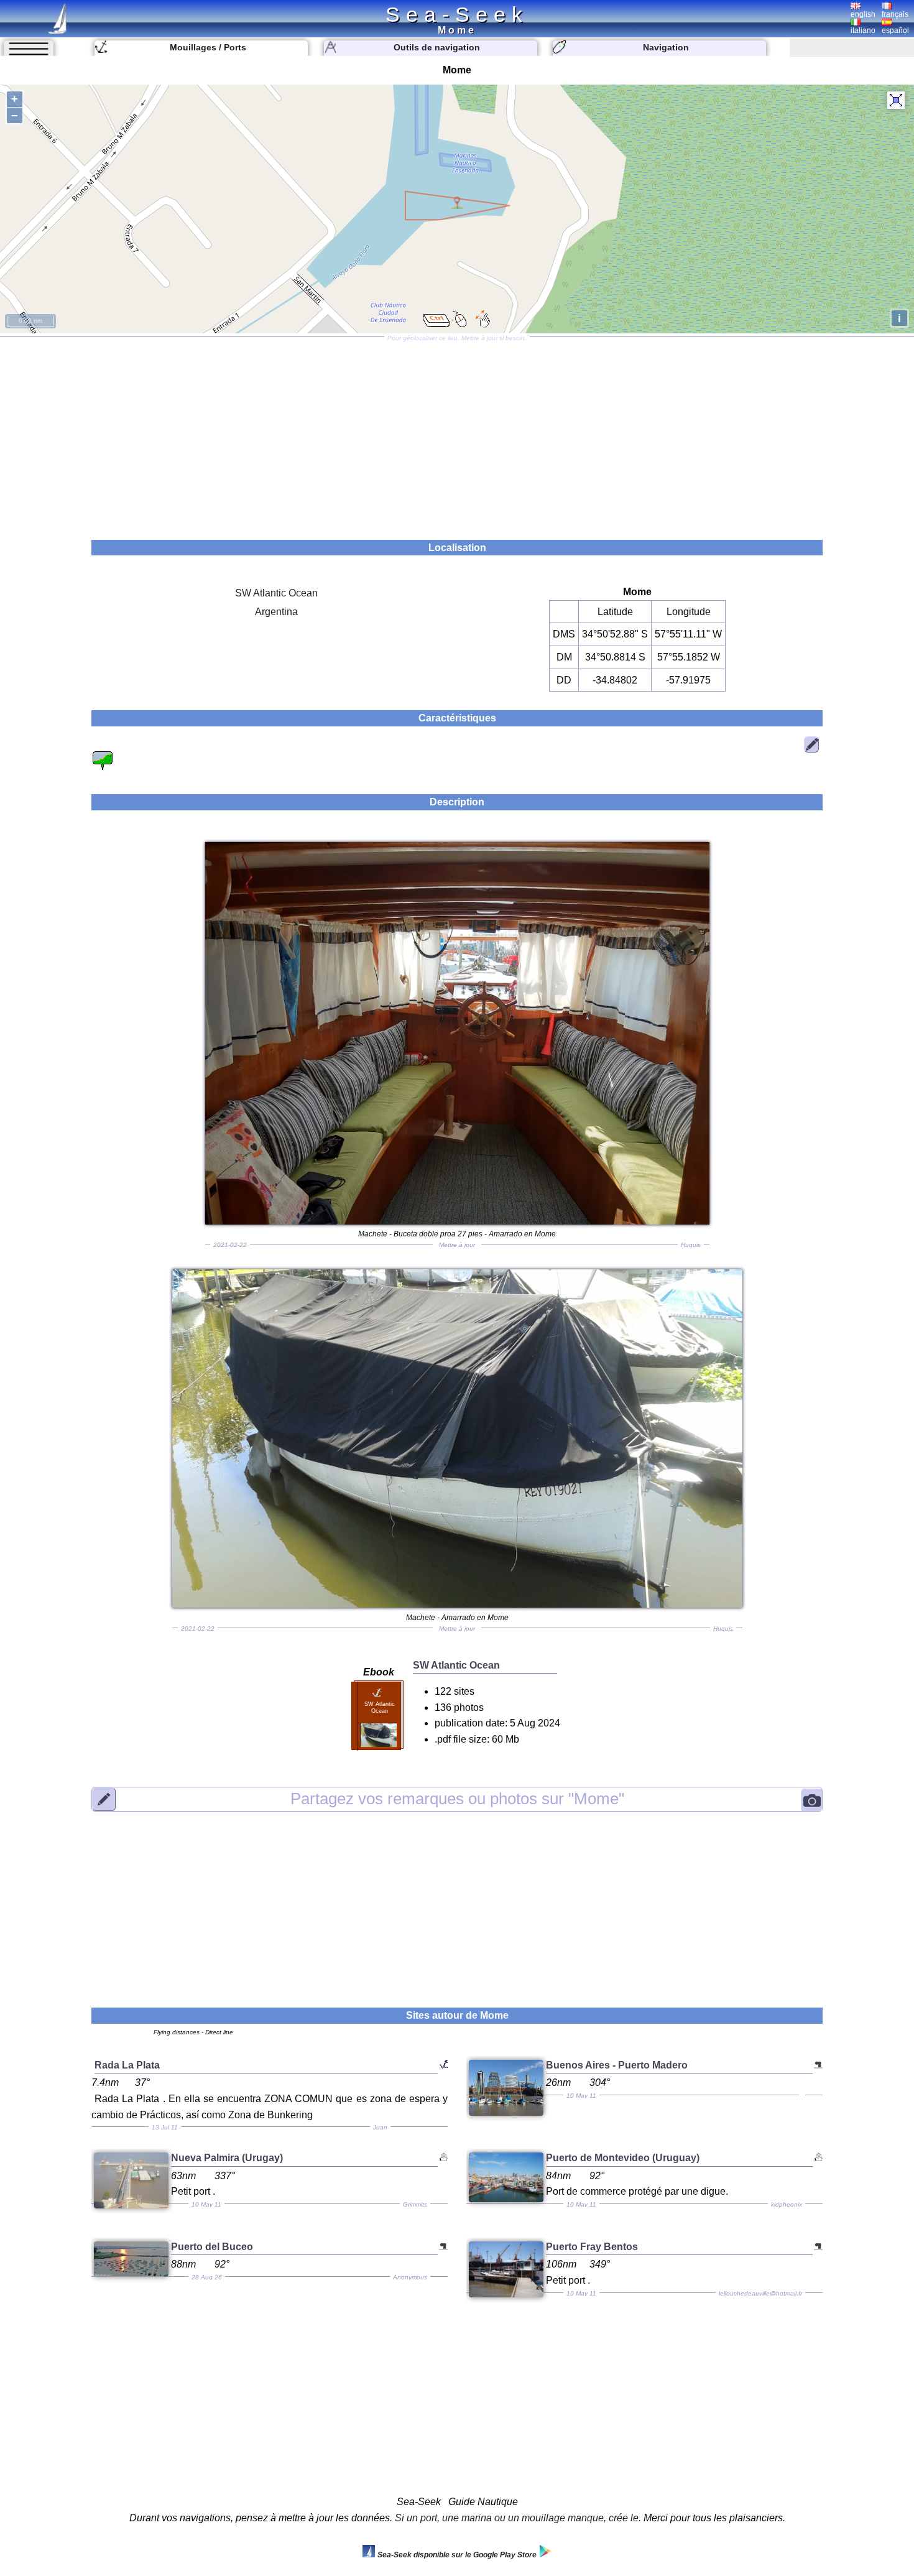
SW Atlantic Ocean (276, 593)
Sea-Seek (457, 14)
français (895, 14)
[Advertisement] (457, 434)
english (863, 14)
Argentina (276, 612)
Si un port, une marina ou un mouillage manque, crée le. (518, 2518)
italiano (863, 30)
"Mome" (457, 1799)
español (895, 30)
